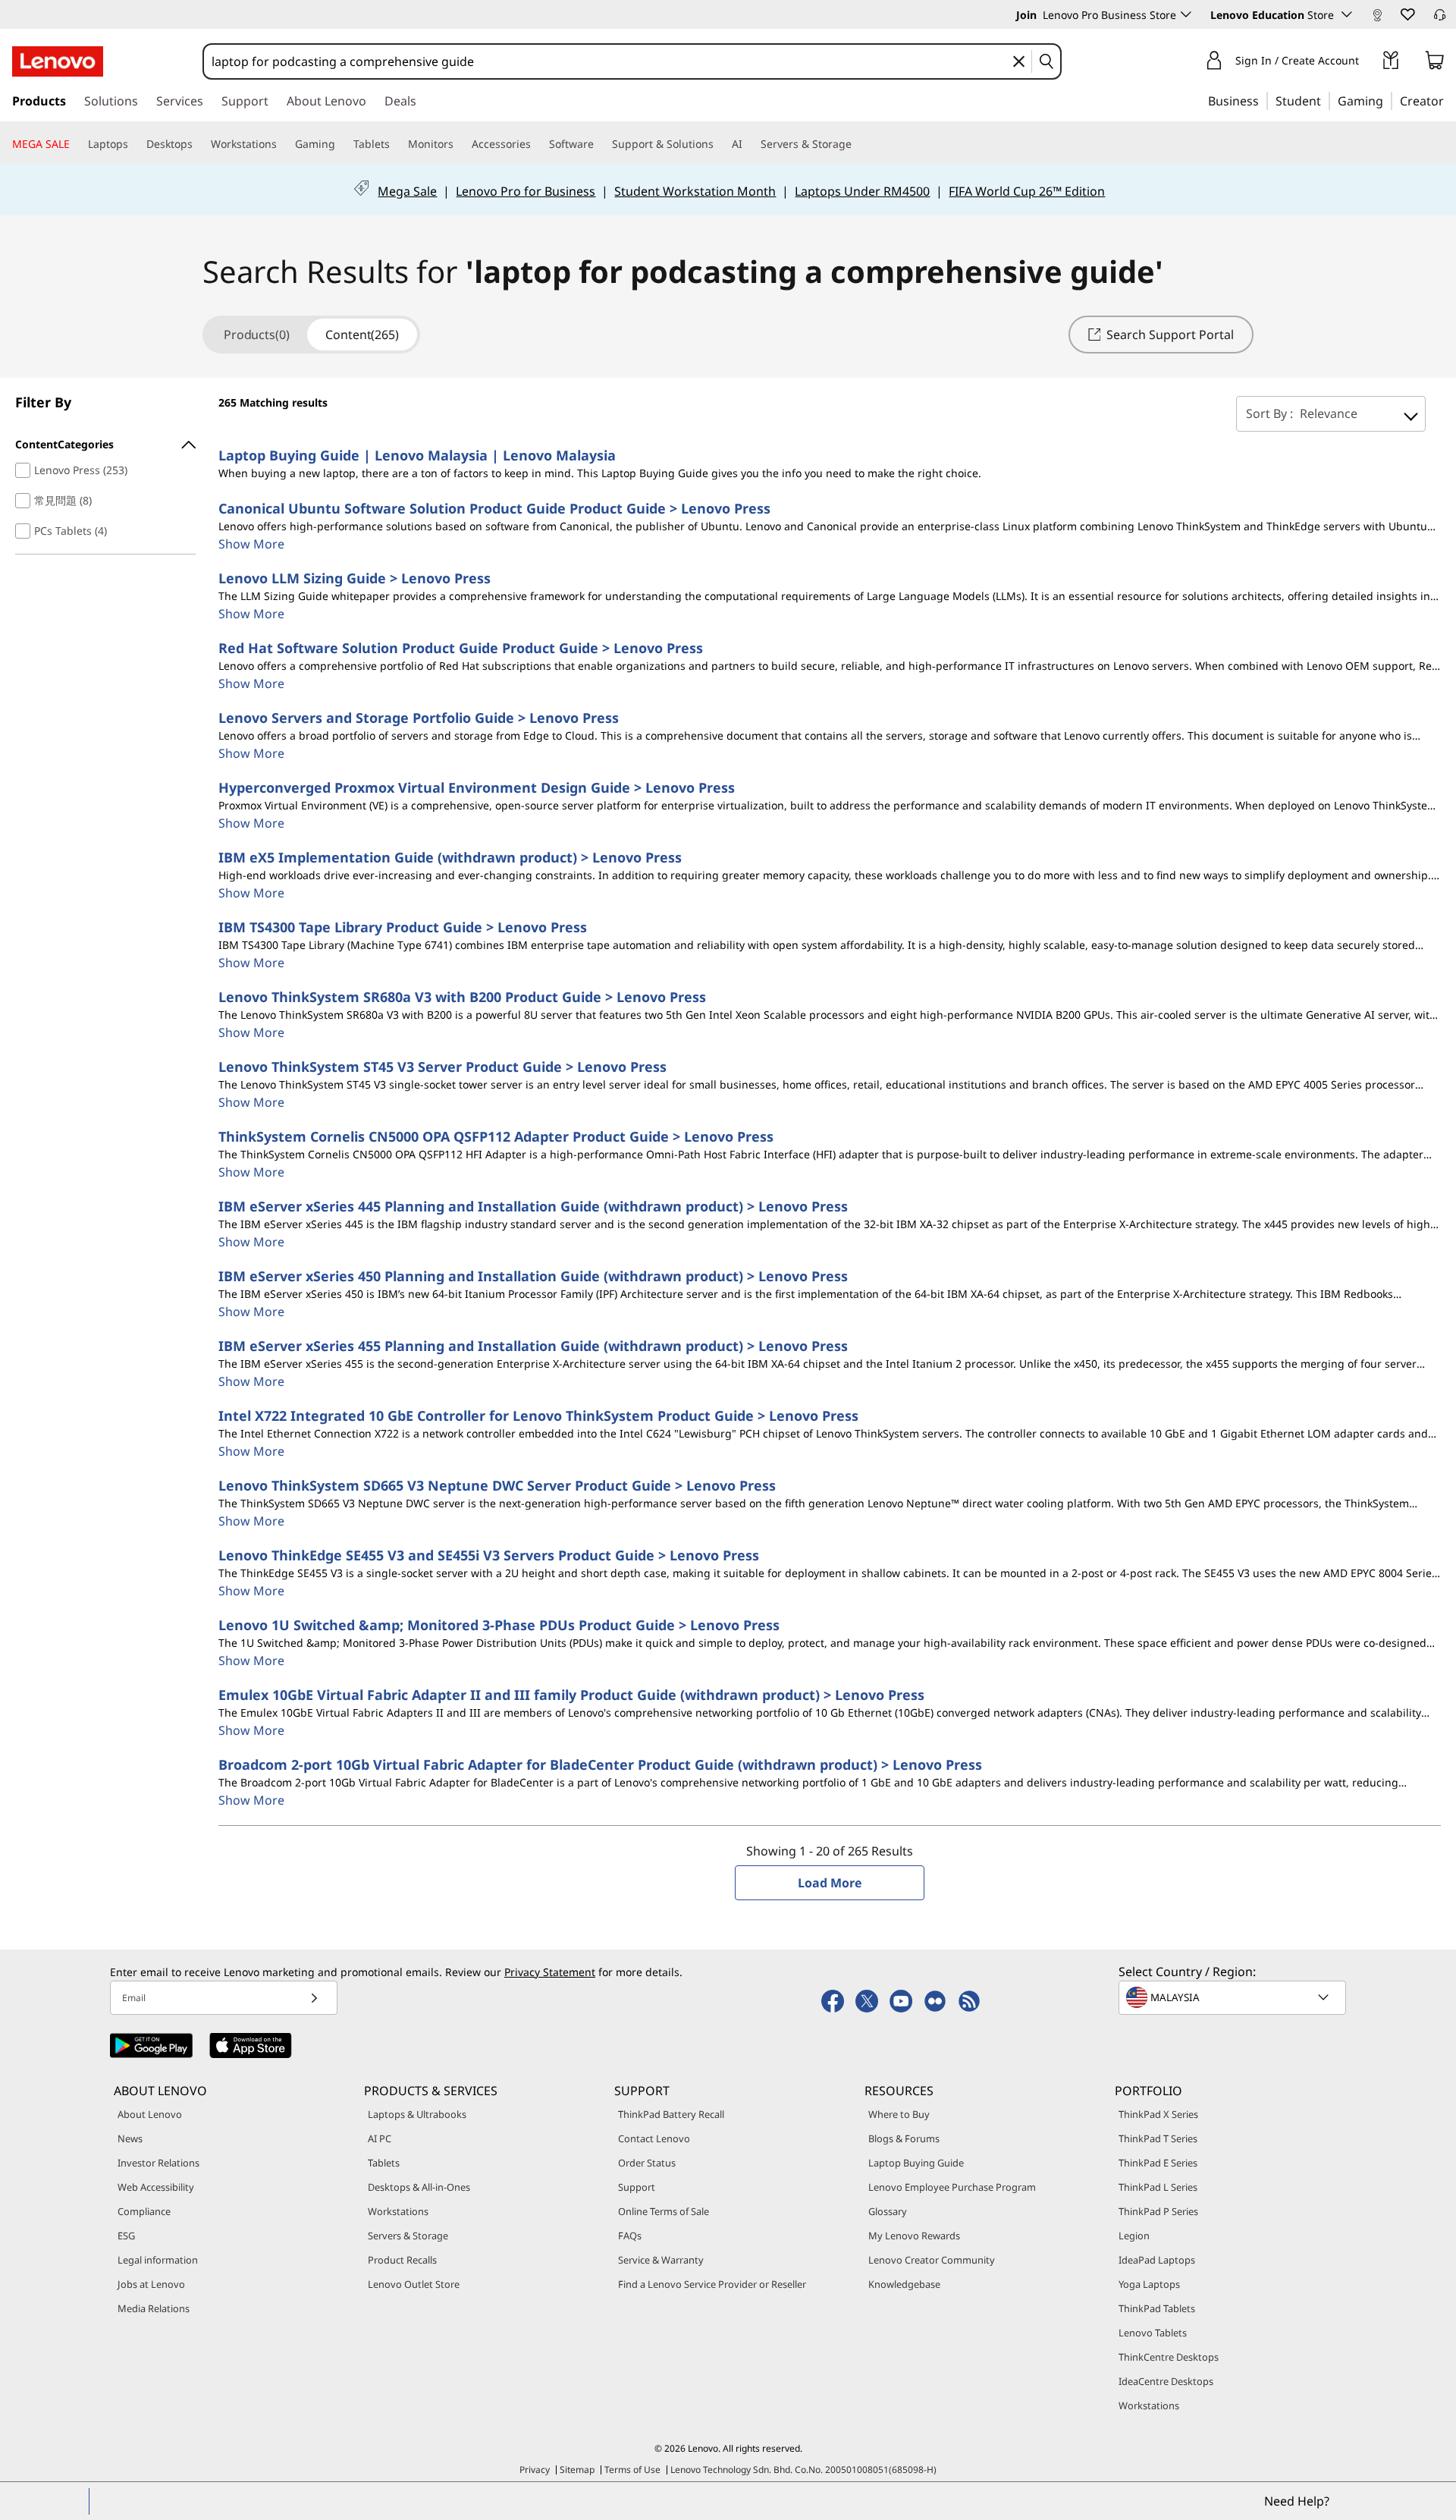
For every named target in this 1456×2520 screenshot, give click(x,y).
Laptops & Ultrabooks (417, 2114)
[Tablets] (396, 144)
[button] (1407, 14)
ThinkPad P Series (1158, 2211)
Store (1322, 15)
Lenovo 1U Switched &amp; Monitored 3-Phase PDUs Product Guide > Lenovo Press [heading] (499, 1625)
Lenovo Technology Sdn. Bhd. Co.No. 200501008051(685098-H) (803, 2470)
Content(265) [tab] (362, 335)
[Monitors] (460, 144)
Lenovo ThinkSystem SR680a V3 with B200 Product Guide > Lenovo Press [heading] (462, 997)
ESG (126, 2236)
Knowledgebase (904, 2284)
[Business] (1263, 100)
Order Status (647, 2163)
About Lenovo (150, 2114)
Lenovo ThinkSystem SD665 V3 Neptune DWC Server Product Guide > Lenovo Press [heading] (497, 1485)
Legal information (158, 2260)
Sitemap (577, 2470)
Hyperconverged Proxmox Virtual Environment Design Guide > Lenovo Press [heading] (477, 787)
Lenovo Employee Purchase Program (952, 2187)
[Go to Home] (58, 61)
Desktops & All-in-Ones (419, 2187)
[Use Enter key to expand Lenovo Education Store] (1347, 14)
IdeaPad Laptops (1157, 2260)
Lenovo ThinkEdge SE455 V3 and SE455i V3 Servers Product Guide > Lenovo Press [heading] (489, 1555)
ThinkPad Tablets (1157, 2308)
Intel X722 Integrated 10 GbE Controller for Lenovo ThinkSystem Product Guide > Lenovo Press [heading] (538, 1416)
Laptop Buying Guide (916, 2163)
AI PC (380, 2138)
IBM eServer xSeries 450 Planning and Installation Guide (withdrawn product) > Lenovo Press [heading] (533, 1276)
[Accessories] (537, 144)
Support (637, 2187)
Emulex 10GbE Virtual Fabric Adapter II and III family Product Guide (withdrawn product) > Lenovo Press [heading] (571, 1695)
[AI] (748, 144)
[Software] (600, 144)
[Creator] (1449, 100)
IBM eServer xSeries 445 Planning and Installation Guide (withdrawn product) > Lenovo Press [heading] (533, 1206)
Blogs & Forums (904, 2138)
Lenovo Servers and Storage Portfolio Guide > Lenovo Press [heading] (419, 718)
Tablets (384, 2163)
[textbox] (1234, 1997)
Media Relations (154, 2308)
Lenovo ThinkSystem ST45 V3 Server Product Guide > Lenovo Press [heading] (442, 1067)
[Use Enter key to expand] (1368, 63)
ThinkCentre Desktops (1169, 2357)
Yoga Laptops (1149, 2284)
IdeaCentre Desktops (1166, 2381)
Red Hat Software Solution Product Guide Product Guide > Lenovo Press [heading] (461, 648)
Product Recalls (402, 2260)
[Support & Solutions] (720, 144)
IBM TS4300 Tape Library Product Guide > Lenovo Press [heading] (403, 927)
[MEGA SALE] (76, 144)
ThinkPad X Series (1158, 2114)
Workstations (398, 2211)
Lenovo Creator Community (932, 2260)
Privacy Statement (550, 1972)
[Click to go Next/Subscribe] (314, 1998)
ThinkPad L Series (1158, 2187)
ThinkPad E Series (1158, 2163)
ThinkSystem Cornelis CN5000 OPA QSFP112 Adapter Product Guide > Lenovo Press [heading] (496, 1136)
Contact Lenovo (654, 2138)
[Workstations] (283, 144)
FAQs (630, 2236)
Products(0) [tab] (256, 335)
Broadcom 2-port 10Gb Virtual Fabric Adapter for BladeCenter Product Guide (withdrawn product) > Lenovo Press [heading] (600, 1764)
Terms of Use (632, 2470)
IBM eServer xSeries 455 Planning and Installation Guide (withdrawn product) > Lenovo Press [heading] (533, 1346)
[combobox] (609, 61)
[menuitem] (105, 445)
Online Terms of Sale (664, 2211)
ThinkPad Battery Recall (671, 2114)
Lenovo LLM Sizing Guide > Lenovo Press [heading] (355, 578)
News (130, 2138)
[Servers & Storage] (858, 144)
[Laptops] (134, 144)
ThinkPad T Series (1158, 2138)
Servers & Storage (408, 2236)
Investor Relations (158, 2163)
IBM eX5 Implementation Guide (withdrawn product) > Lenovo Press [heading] (450, 857)
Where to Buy (899, 2114)
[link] (1377, 18)
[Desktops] (199, 144)
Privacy (535, 2470)
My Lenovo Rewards (914, 2236)
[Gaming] (1388, 100)
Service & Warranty (661, 2260)
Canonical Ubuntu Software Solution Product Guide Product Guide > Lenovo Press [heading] (494, 508)
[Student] (1326, 100)
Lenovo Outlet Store (414, 2284)
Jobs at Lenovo (151, 2284)
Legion (1134, 2236)
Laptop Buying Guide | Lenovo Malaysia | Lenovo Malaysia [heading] (417, 455)
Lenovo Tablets (1153, 2333)
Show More (251, 544)
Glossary (888, 2211)
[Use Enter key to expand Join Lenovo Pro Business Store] (1186, 14)
